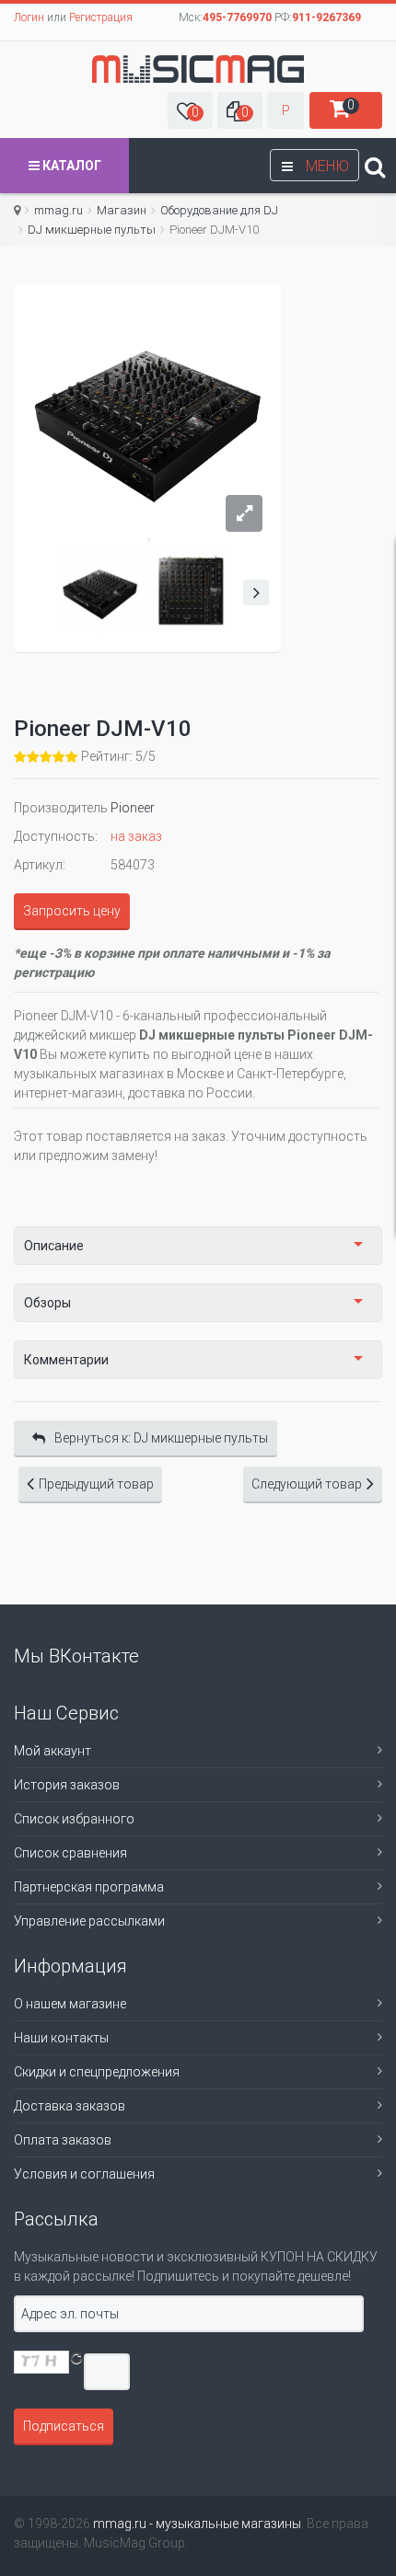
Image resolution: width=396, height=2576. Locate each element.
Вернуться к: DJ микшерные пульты (161, 1438)
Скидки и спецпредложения (97, 2072)
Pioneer (133, 808)
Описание (54, 1246)
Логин (29, 17)
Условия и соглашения (84, 2174)
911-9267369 (326, 17)
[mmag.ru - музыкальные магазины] (198, 69)
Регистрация (101, 17)
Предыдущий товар (96, 1484)
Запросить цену (72, 911)
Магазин (122, 210)
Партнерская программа (89, 1887)
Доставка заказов (70, 2106)
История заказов (67, 1785)
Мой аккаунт (52, 1751)
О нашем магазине (70, 2004)
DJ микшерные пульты (92, 230)
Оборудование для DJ (219, 210)
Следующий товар (307, 1484)
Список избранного (74, 1819)
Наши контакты (61, 2038)
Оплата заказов (63, 2140)
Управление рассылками (89, 1921)
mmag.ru (58, 210)
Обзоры (47, 1303)
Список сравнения (70, 1853)
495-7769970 (237, 17)
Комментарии (66, 1360)
